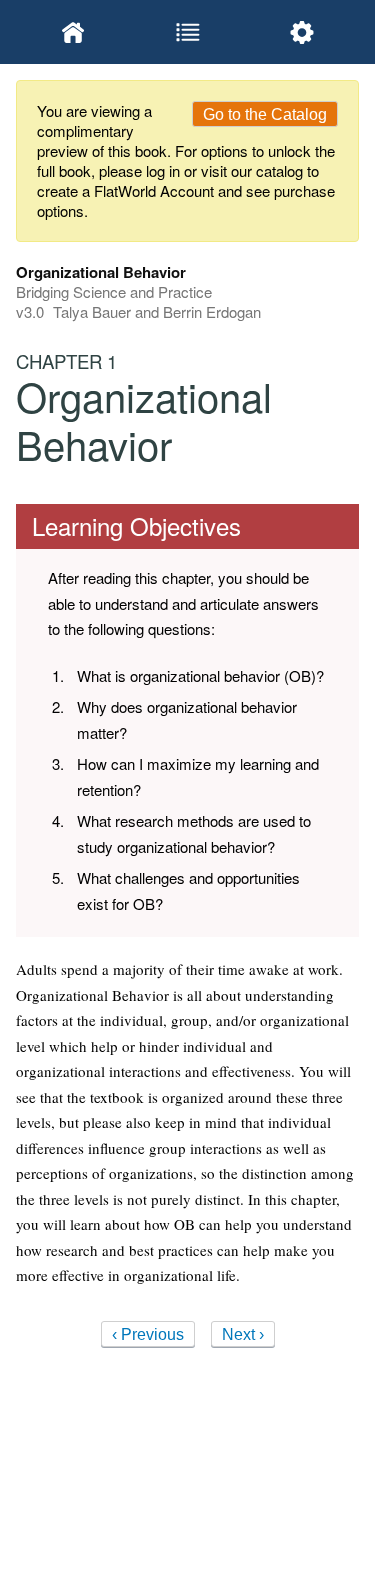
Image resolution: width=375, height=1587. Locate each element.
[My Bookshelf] (73, 32)
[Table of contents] (187, 32)
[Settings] (302, 32)
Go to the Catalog (265, 114)
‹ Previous (148, 1334)
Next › (243, 1334)
